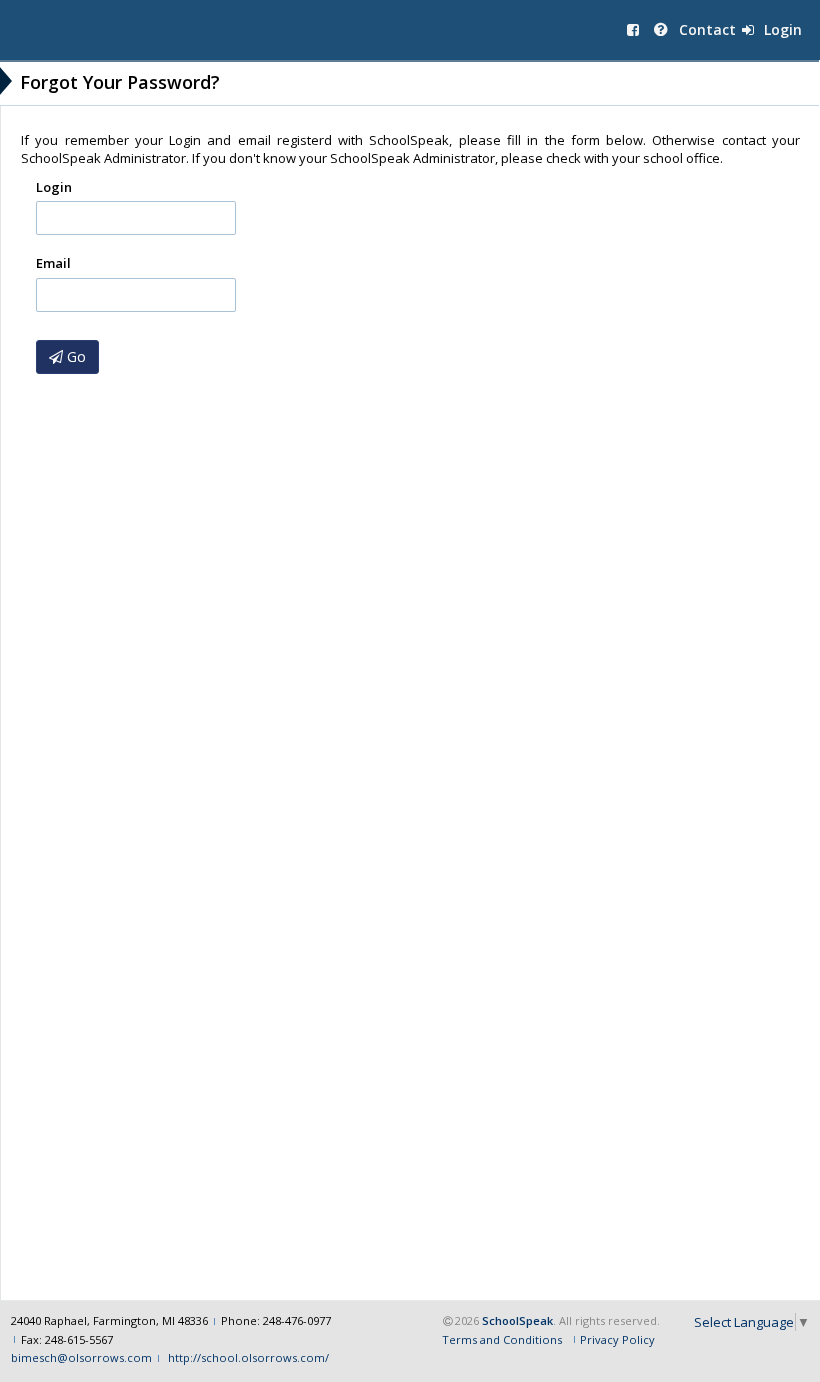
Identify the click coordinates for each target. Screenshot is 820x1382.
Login (781, 29)
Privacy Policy (617, 1339)
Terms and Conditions (502, 1339)
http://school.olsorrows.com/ (247, 1357)
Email (53, 263)
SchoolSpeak (517, 1320)
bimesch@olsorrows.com (81, 1357)
